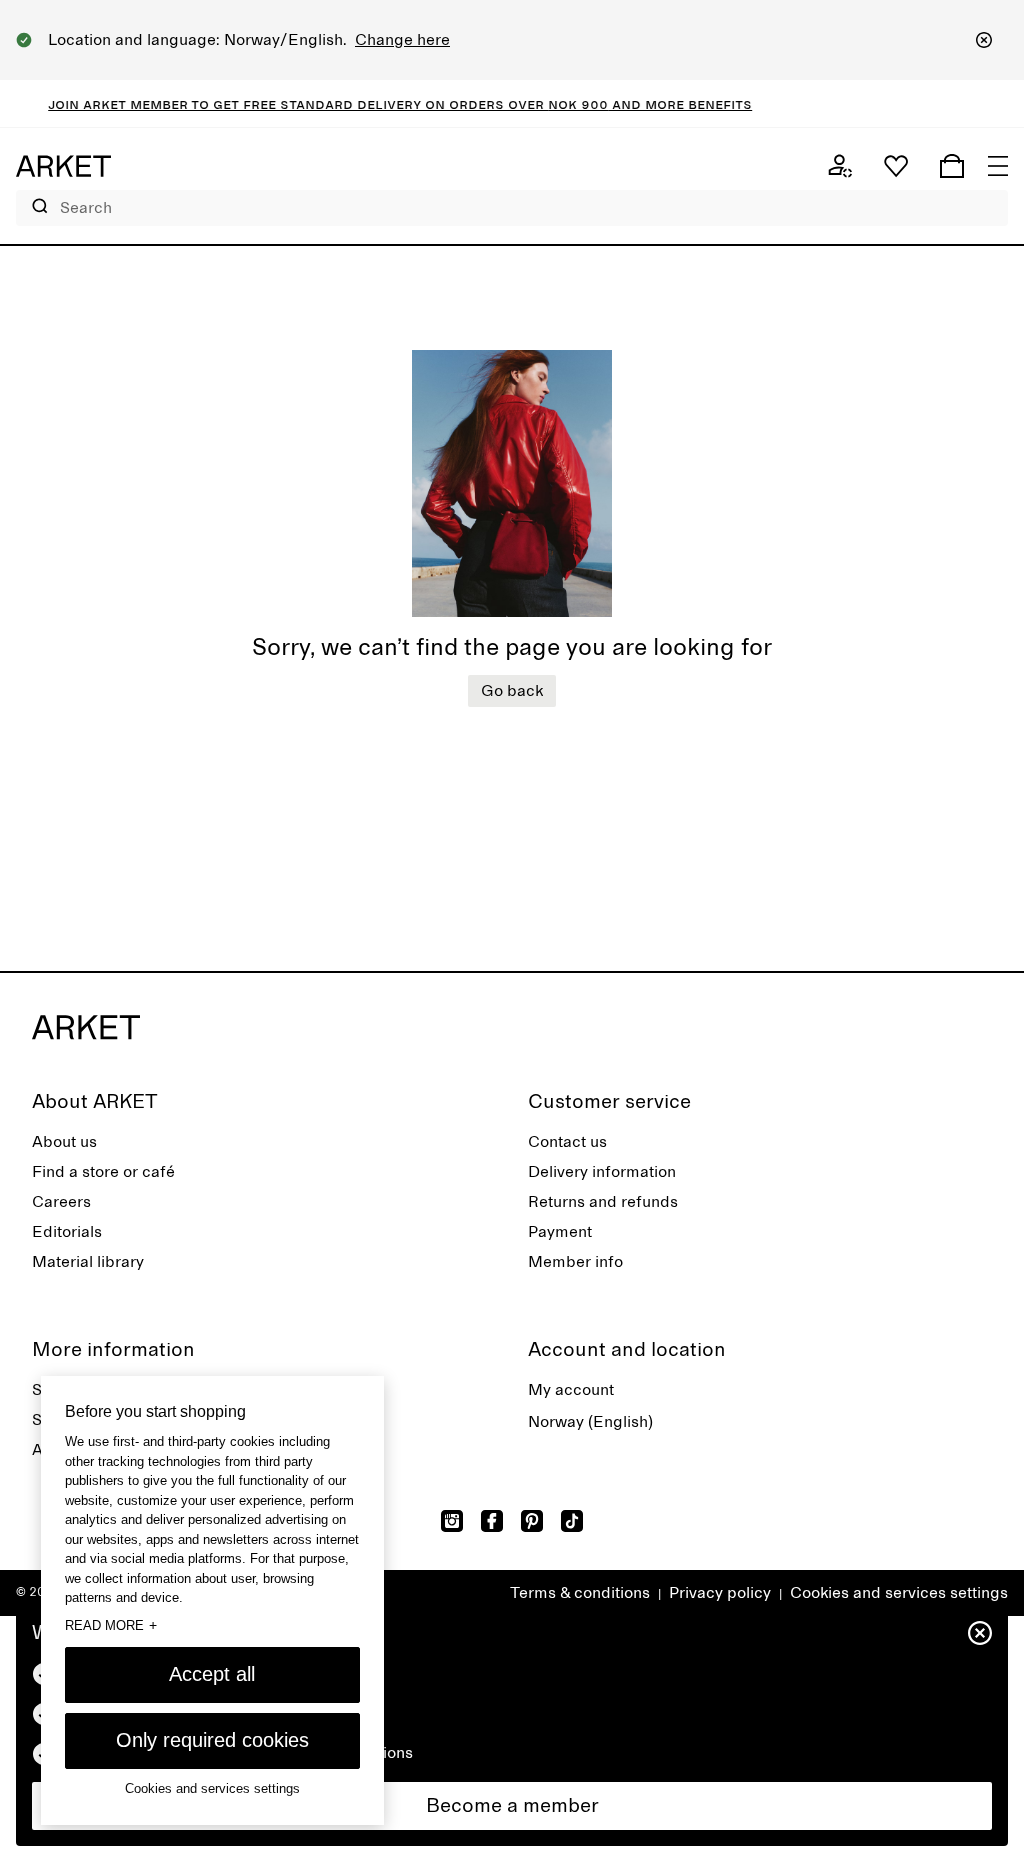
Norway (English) (590, 1422)
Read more (111, 1625)
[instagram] (452, 1521)
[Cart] (952, 166)
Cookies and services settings (899, 1593)
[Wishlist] (896, 166)
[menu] (998, 166)
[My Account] (840, 166)
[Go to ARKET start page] (63, 166)
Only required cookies (212, 1740)
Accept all (212, 1674)
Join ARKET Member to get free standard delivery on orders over (283, 104)
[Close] (984, 40)
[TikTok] (572, 1521)
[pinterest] (532, 1521)
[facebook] (492, 1521)
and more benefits (665, 104)
